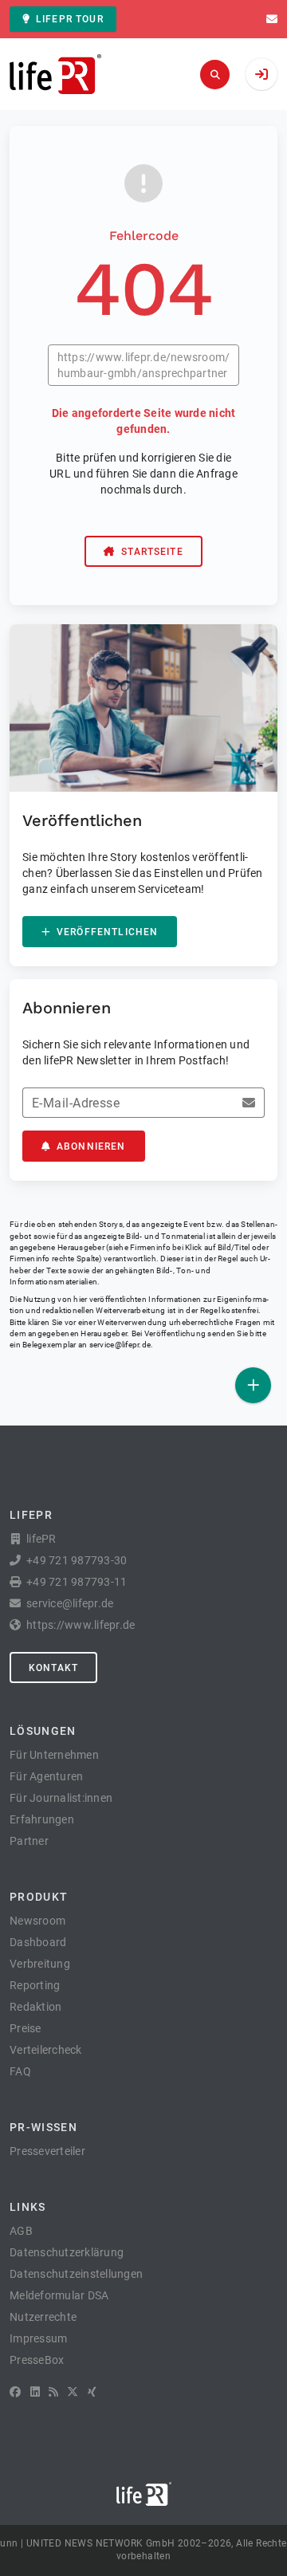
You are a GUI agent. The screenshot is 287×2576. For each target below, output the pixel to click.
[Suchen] (215, 75)
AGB (21, 2231)
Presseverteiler (47, 2151)
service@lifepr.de (120, 1345)
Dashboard (38, 1942)
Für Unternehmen (54, 1755)
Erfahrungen (42, 1819)
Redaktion (35, 2007)
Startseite (152, 552)
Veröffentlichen (107, 932)
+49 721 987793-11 (77, 1582)
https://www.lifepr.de (81, 1625)
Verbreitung (40, 1964)
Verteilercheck (46, 2050)
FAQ (20, 2071)
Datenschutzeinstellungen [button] (76, 2274)
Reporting (35, 1985)
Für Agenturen (46, 1776)
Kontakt (53, 1668)
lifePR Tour (70, 19)
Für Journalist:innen (61, 1798)
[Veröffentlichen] (253, 1385)
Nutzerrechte (43, 2317)
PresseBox (37, 2360)
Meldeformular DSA (59, 2295)
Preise (26, 2028)
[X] (73, 2392)
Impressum (38, 2338)
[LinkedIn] (35, 2392)
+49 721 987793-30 (77, 1560)
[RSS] (53, 2392)
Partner (29, 1841)
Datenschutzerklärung (67, 2252)
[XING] (92, 2392)
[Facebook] (15, 2392)
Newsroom (37, 1921)
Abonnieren (91, 1146)
